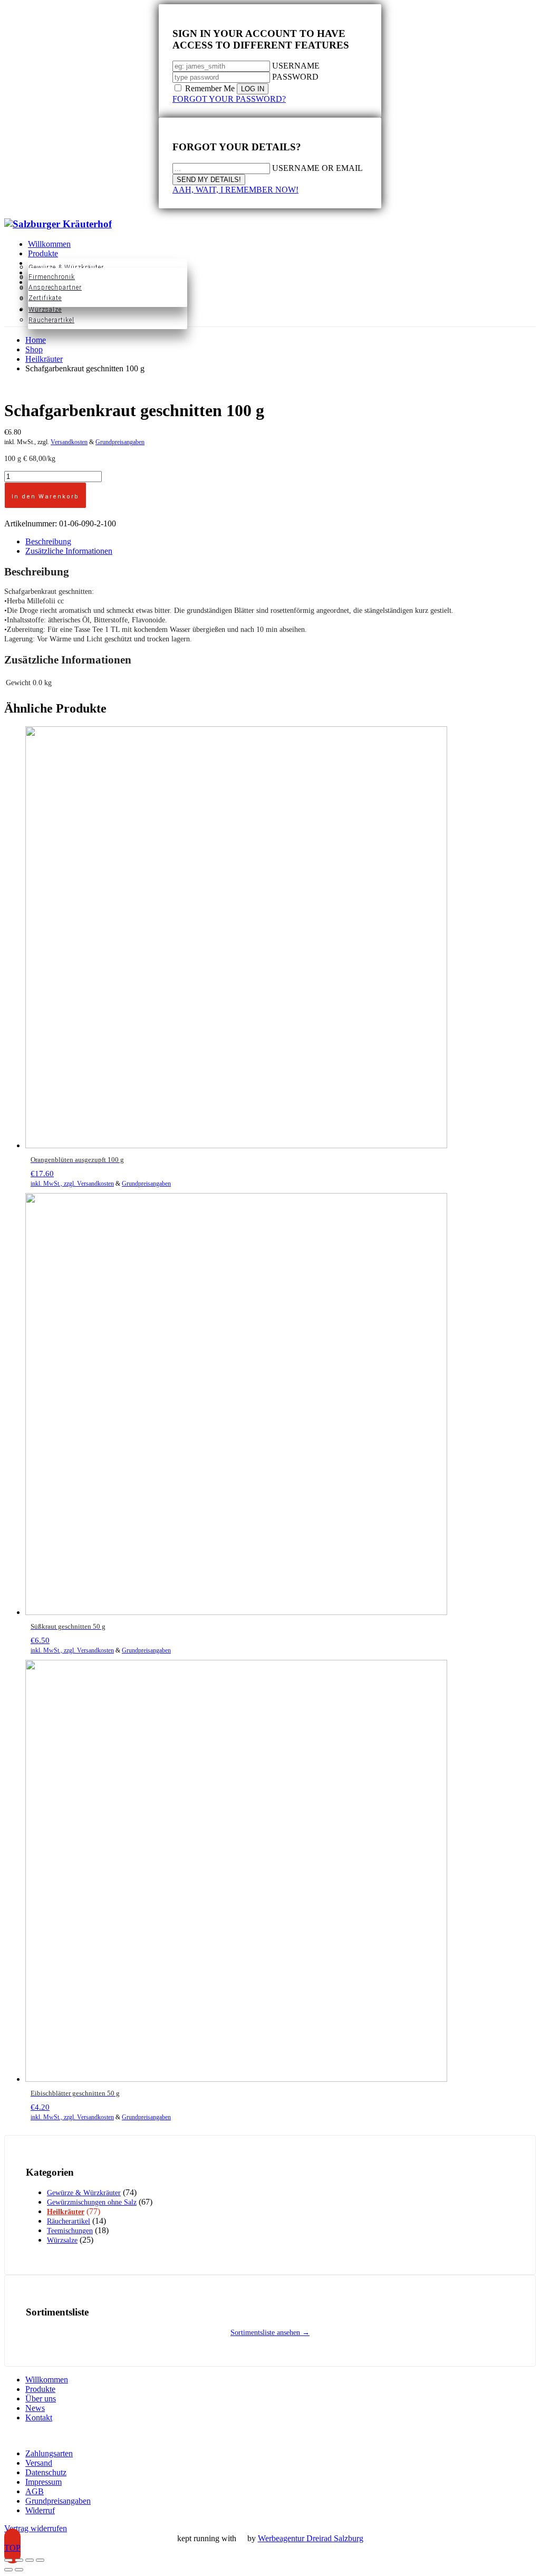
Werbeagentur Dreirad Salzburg (311, 2538)
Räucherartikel (69, 2221)
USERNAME (296, 66)
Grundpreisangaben (120, 442)
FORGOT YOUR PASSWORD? (229, 99)
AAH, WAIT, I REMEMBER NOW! (235, 190)
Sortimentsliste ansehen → (270, 2333)
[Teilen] (30, 2560)
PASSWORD (295, 77)
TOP (12, 2548)
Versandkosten (69, 442)
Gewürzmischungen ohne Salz (92, 2202)
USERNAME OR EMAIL (317, 168)
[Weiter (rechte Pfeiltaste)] (19, 2570)
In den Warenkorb (45, 497)
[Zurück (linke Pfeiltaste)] (8, 2570)
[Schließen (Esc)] (40, 2560)
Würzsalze (62, 2240)
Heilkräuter (66, 2212)
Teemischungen (70, 2231)
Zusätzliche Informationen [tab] (69, 551)
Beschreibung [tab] (48, 541)
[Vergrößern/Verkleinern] (8, 2560)
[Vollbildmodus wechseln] (19, 2560)
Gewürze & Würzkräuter (84, 2193)
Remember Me (210, 88)
